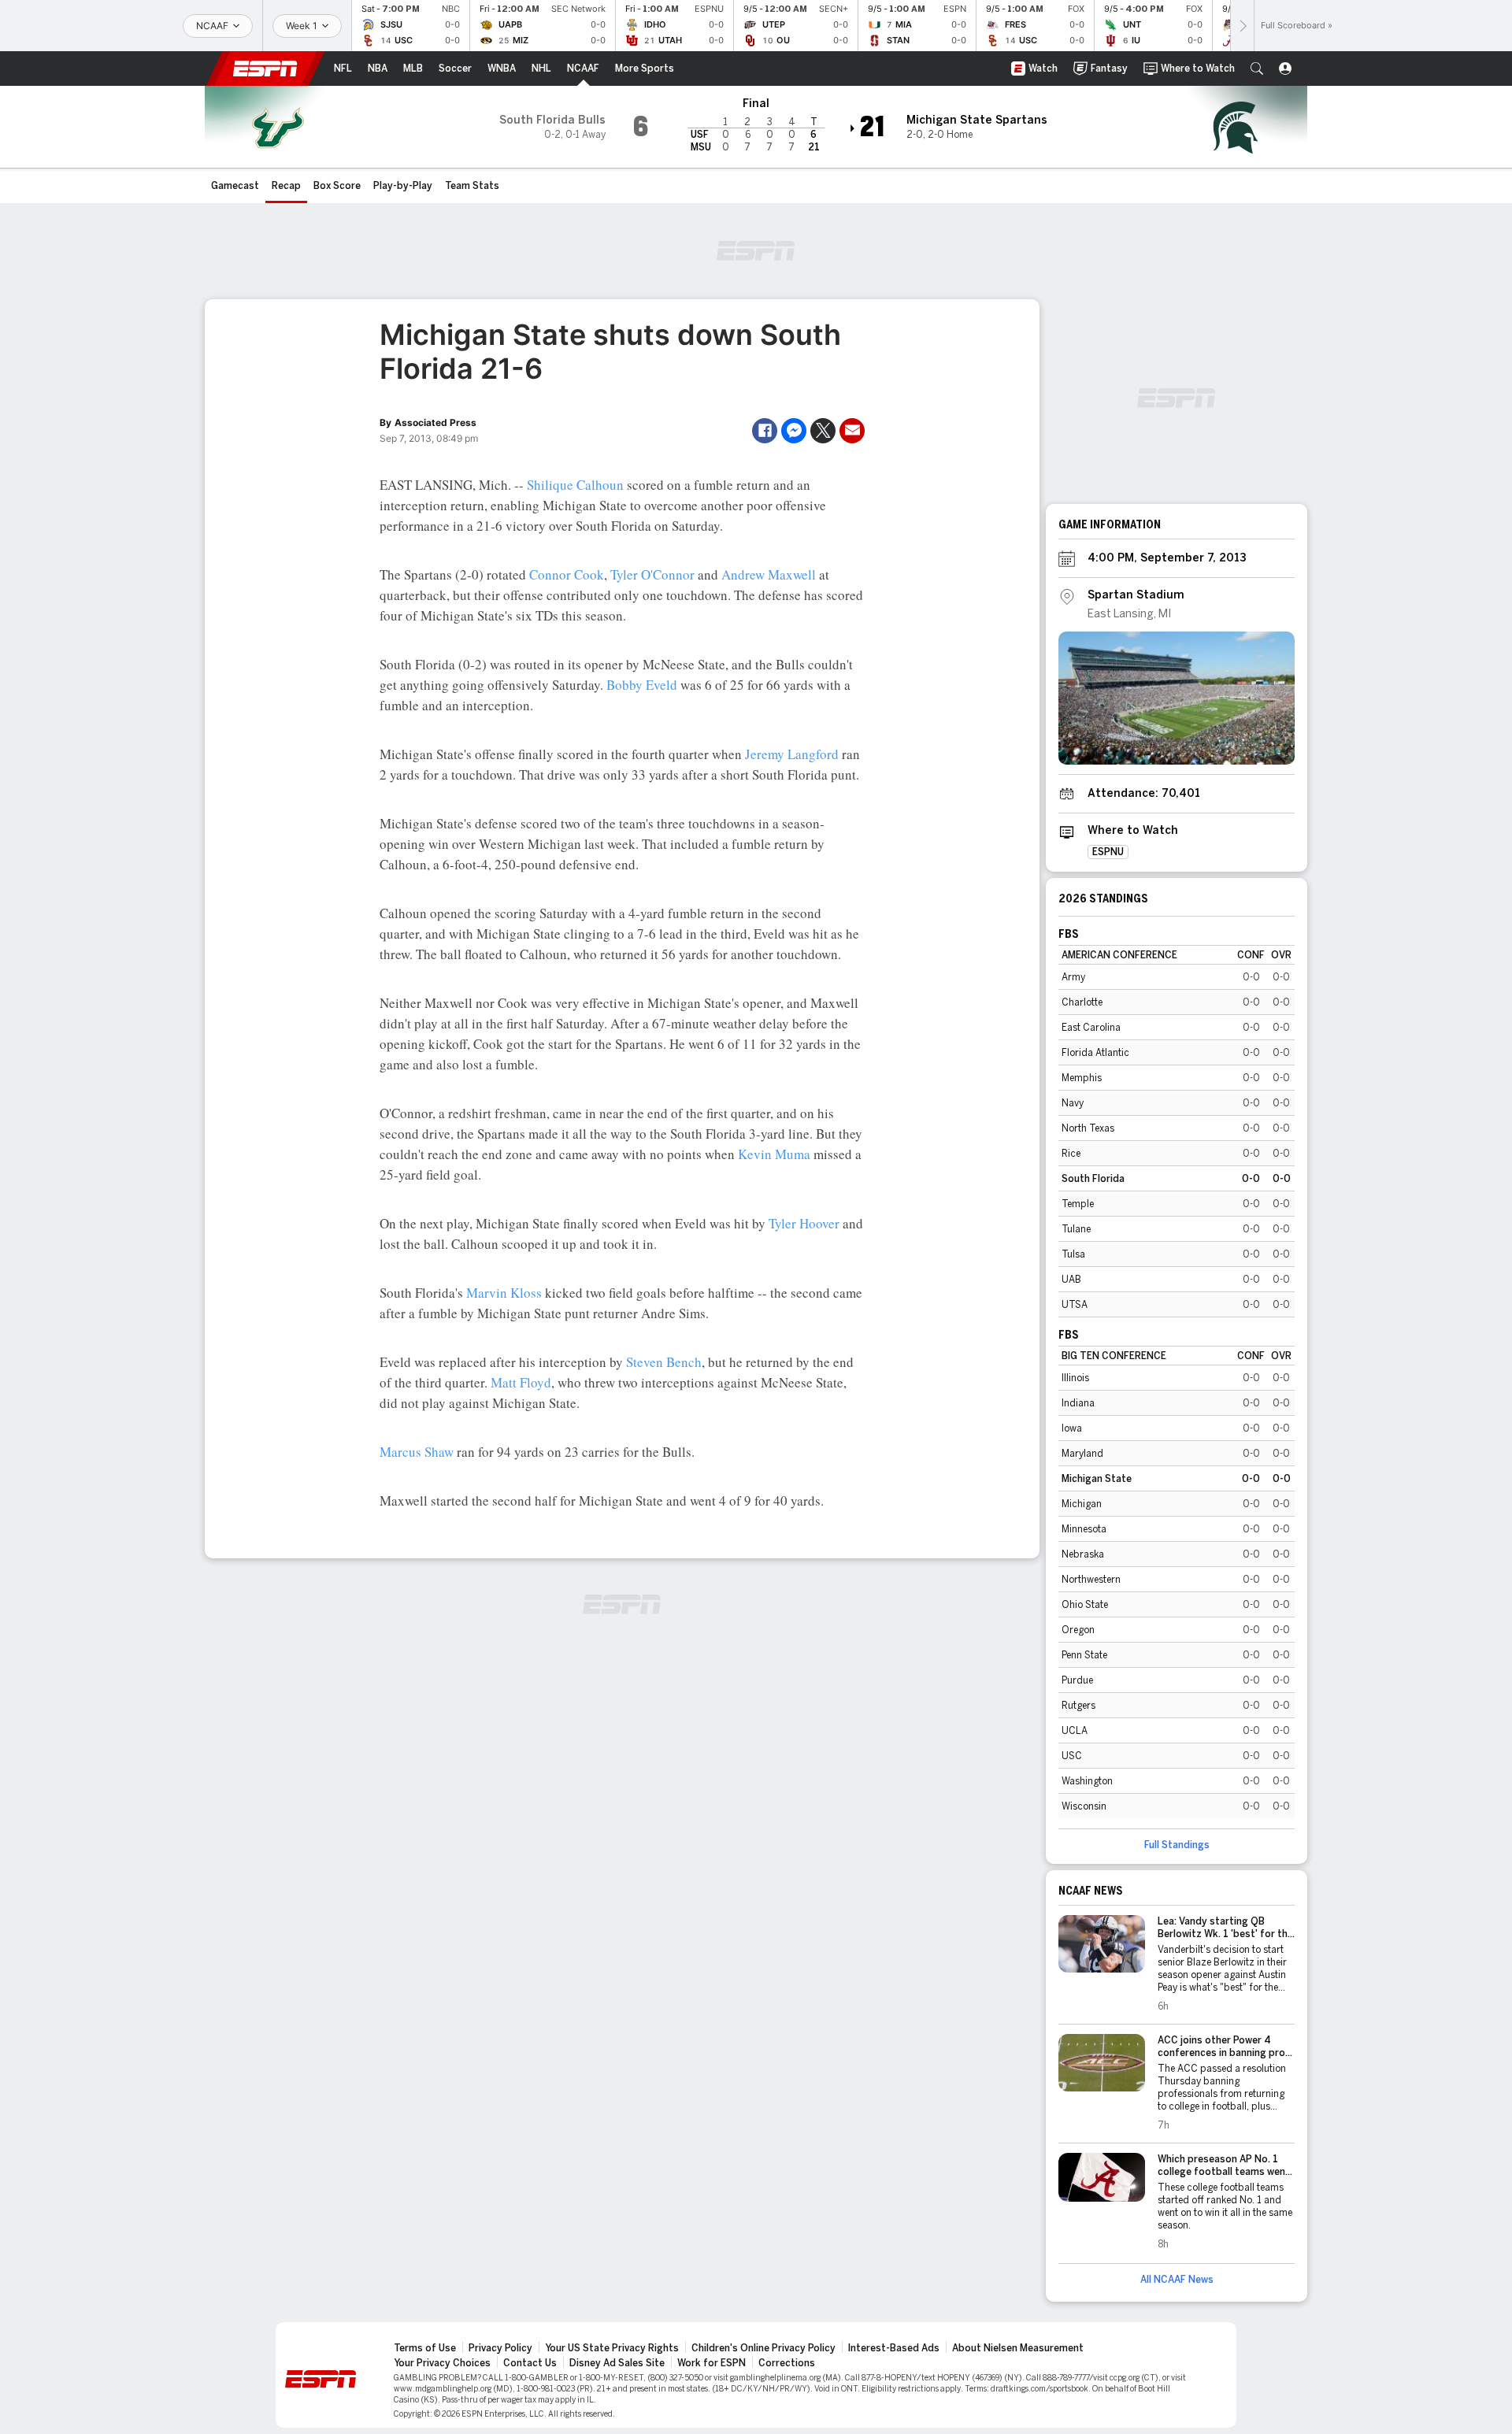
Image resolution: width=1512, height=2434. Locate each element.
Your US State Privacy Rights (612, 2348)
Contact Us (530, 2363)
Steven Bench (664, 1362)
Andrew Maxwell (769, 574)
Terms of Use (425, 2348)
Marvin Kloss (504, 1293)
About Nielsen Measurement (1018, 2348)
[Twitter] (823, 431)
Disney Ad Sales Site (617, 2363)
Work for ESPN (712, 2363)
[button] (1257, 69)
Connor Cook (567, 574)
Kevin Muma (774, 1154)
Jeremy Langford (792, 754)
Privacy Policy (500, 2348)
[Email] (852, 431)
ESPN (265, 69)
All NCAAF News (1177, 2280)
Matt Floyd (521, 1382)
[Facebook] (765, 431)
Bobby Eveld (642, 685)
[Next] (1242, 26)
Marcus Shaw (417, 1452)
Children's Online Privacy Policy (763, 2348)
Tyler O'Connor (652, 574)
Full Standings (1177, 1845)
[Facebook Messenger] (794, 431)
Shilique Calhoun (575, 485)
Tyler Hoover (804, 1223)
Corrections (787, 2363)
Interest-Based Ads (894, 2348)
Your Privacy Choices (442, 2363)
